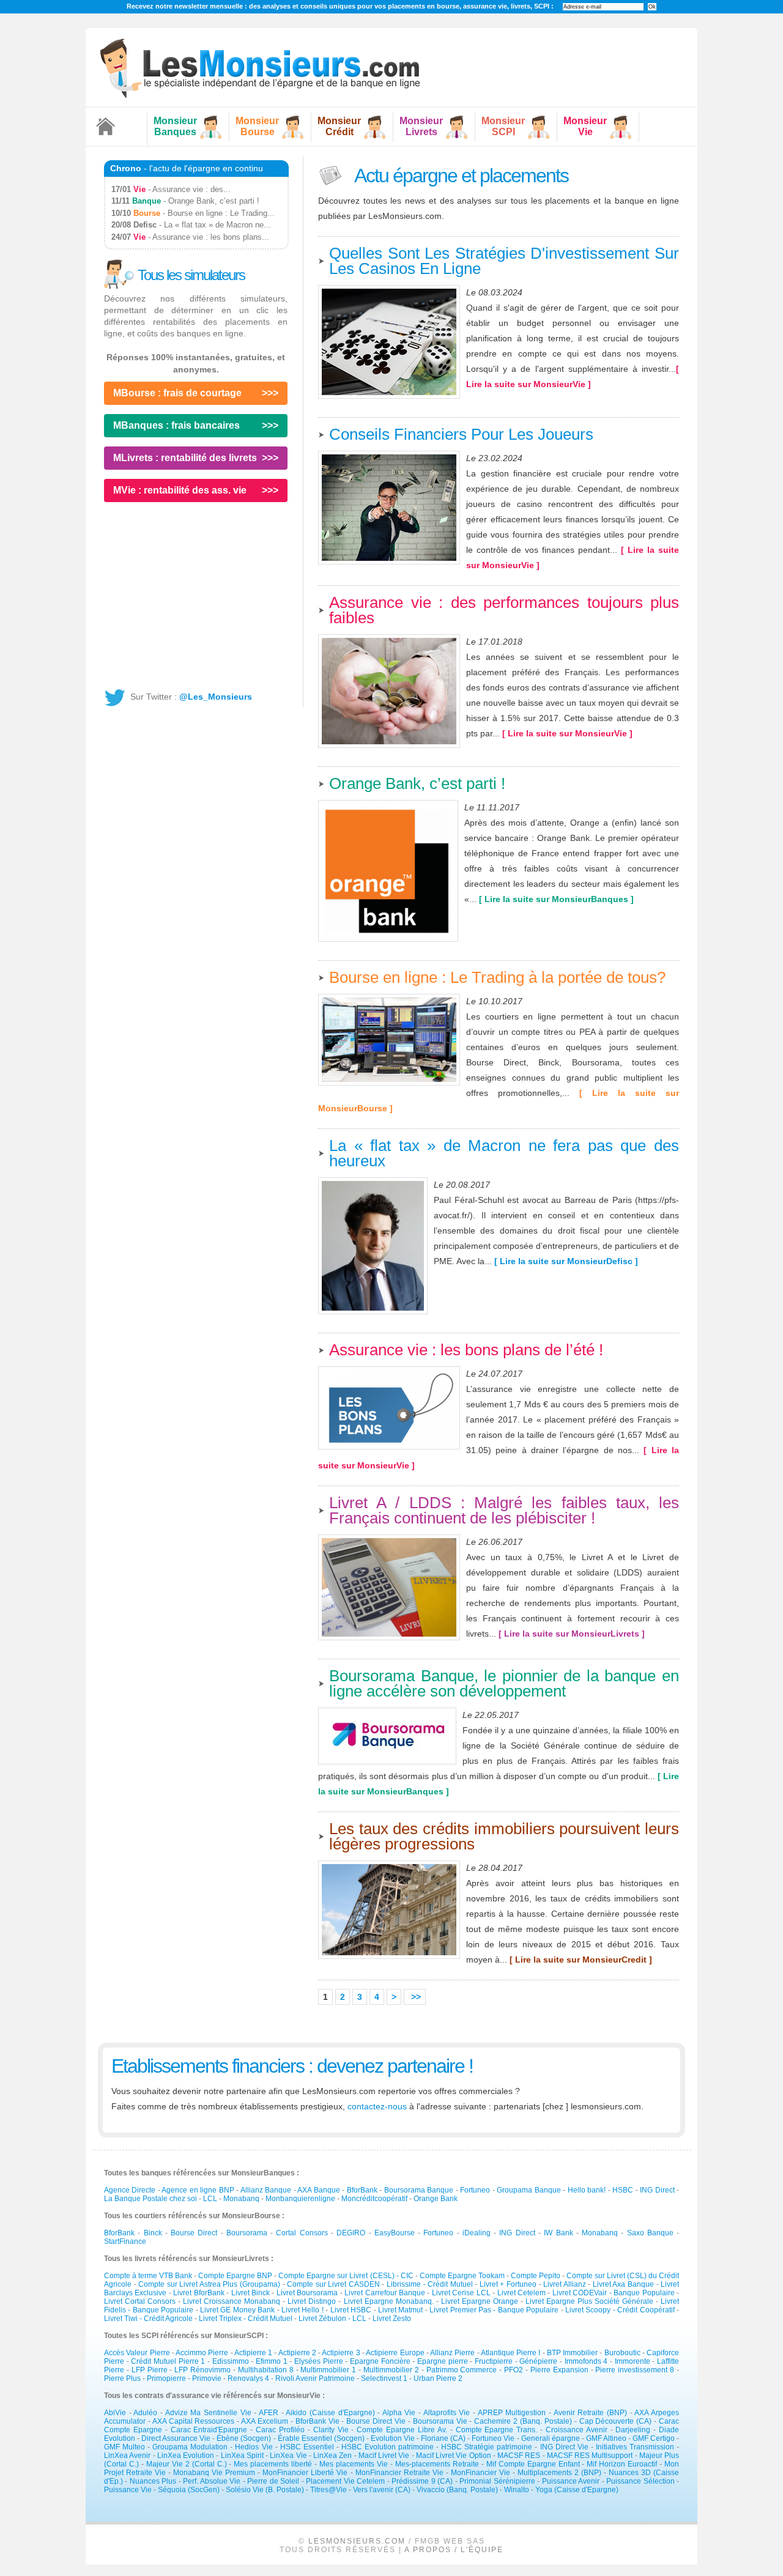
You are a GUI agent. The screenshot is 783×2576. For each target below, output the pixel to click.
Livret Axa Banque (623, 2284)
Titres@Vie (328, 2490)
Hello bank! (587, 2190)
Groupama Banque (529, 2190)
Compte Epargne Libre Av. (402, 2430)
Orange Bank (436, 2199)
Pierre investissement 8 (635, 2370)
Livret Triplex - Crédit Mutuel (247, 2319)
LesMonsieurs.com (357, 2541)
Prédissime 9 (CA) (422, 2481)
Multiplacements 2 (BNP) (559, 2473)
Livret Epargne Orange (480, 2301)
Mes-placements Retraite (437, 2464)
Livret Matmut (400, 2310)
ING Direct (657, 2190)
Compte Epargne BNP (235, 2276)
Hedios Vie (254, 2447)
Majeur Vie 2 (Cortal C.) (187, 2464)
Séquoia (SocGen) (189, 2490)
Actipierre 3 (341, 2353)
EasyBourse (395, 2233)
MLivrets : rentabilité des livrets (185, 458)
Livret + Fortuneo (508, 2284)
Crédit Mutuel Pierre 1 (168, 2361)
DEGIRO (351, 2233)
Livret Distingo (312, 2301)
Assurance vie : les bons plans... (211, 237)
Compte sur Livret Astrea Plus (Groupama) (209, 2284)
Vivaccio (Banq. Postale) (457, 2490)
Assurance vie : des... (191, 189)
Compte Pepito (536, 2276)
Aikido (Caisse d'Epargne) (330, 2413)
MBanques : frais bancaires (176, 425)
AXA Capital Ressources (194, 2421)
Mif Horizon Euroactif (622, 2464)
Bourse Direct (194, 2233)
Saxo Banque (650, 2233)
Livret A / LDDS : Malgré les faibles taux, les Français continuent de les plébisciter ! (504, 1510)
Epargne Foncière (380, 2361)
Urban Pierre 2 (438, 2378)
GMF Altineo (606, 2438)
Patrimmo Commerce (462, 2370)
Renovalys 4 (248, 2378)
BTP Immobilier (572, 2353)
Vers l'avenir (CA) (382, 2490)
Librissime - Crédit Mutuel (430, 2284)
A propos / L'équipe (454, 2550)
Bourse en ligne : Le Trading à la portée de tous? (497, 977)
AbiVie (115, 2413)
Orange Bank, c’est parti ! (417, 783)
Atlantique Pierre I (511, 2353)
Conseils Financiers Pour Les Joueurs (461, 434)
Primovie (207, 2378)
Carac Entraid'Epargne (209, 2430)
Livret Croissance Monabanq (232, 2301)
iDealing (477, 2233)
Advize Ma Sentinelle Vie (208, 2413)
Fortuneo (475, 2190)
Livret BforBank (199, 2293)
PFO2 (514, 2370)
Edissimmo (231, 2361)
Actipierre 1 (253, 2353)
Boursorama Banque (419, 2190)
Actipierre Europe (395, 2353)
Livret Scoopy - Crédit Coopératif (621, 2310)
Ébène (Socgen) (244, 2438)
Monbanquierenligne (300, 2199)
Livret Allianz (565, 2284)
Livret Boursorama (307, 2293)
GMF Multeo (124, 2447)
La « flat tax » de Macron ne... (217, 225)
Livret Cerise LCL (461, 2293)
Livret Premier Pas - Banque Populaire (495, 2310)
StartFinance (125, 2241)
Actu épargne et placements (460, 176)
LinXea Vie (288, 2456)
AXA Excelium (265, 2421)
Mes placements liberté (273, 2464)
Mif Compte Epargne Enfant (533, 2464)
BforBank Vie (317, 2421)
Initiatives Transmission (635, 2447)
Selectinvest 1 (384, 2378)
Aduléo (145, 2413)
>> (415, 1997)
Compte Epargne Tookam (462, 2276)
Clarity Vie (331, 2430)
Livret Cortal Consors (140, 2301)
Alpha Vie (399, 2413)
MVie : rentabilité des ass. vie (180, 490)
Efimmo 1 (272, 2361)
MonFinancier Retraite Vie (399, 2473)
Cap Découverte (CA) (617, 2421)
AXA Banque (318, 2190)
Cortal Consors (302, 2233)
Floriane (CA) (443, 2438)
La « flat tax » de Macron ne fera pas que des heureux (504, 1153)
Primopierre (166, 2378)
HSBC (623, 2190)
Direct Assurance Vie (176, 2438)
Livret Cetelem (521, 2293)
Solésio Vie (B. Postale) (265, 2490)
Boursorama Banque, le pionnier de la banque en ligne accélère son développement (504, 1683)
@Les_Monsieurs (216, 697)
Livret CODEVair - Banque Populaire (614, 2293)
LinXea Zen (332, 2456)
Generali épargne (551, 2438)
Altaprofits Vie (447, 2413)
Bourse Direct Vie (376, 2421)
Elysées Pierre (319, 2361)
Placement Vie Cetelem (345, 2481)
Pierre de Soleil (273, 2481)
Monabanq (241, 2199)
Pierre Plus (122, 2378)
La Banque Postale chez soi (150, 2199)
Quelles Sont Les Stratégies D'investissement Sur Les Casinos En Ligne (504, 261)
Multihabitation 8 (266, 2370)
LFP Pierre (150, 2370)
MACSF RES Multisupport (590, 2456)
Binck (153, 2233)
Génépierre (538, 2361)
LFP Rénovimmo (202, 2370)
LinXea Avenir (127, 2456)
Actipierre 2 (297, 2353)
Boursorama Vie (440, 2421)
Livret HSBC (351, 2310)
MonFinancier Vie (481, 2473)
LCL (210, 2199)
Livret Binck (250, 2293)
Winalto (517, 2490)
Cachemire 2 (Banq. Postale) (523, 2421)
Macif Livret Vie (384, 2456)
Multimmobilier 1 (328, 2370)
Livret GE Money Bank (237, 2310)
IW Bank (558, 2233)
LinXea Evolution (186, 2456)
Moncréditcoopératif (374, 2199)
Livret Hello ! (302, 2310)
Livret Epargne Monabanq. (389, 2301)
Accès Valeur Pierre (137, 2353)
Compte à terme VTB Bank (148, 2276)
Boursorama (247, 2233)
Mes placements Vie (354, 2464)
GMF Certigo (654, 2438)
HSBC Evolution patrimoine (388, 2447)
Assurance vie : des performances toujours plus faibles (504, 610)
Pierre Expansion (559, 2370)
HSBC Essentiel (307, 2447)
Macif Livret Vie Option (454, 2456)
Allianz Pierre (452, 2353)
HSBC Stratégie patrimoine (487, 2447)
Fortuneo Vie (493, 2438)
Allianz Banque (266, 2190)
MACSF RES (519, 2456)
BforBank (362, 2190)
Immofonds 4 (586, 2361)
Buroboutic (622, 2353)
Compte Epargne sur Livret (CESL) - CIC (346, 2276)
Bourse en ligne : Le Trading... (221, 213)
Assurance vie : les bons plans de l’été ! (466, 1350)
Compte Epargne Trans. (497, 2430)
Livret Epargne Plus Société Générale (589, 2301)
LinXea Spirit (242, 2456)
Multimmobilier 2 (391, 2370)
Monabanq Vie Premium (214, 2473)
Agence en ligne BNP (198, 2190)
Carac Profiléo (280, 2430)
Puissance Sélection (640, 2481)
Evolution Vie (393, 2438)
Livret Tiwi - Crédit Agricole (149, 2319)
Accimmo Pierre (202, 2353)
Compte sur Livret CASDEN (333, 2284)
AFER (269, 2413)
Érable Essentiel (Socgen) (321, 2438)
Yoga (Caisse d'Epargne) (577, 2490)
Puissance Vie (128, 2490)
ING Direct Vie (564, 2447)
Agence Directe (130, 2190)
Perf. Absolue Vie (212, 2481)
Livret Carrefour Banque (385, 2293)
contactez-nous (377, 2106)
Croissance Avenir (577, 2430)
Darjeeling (633, 2430)
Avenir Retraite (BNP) (590, 2413)
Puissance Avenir (571, 2481)
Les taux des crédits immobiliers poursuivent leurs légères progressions (504, 1836)
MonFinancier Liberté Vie (305, 2473)
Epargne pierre (443, 2361)
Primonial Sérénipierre (497, 2481)
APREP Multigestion (512, 2413)
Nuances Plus (153, 2481)
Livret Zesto (392, 2319)
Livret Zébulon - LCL (333, 2319)
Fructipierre (494, 2361)
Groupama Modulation (190, 2447)
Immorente (633, 2361)
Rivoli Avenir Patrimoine (315, 2378)
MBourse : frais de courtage (177, 393)
